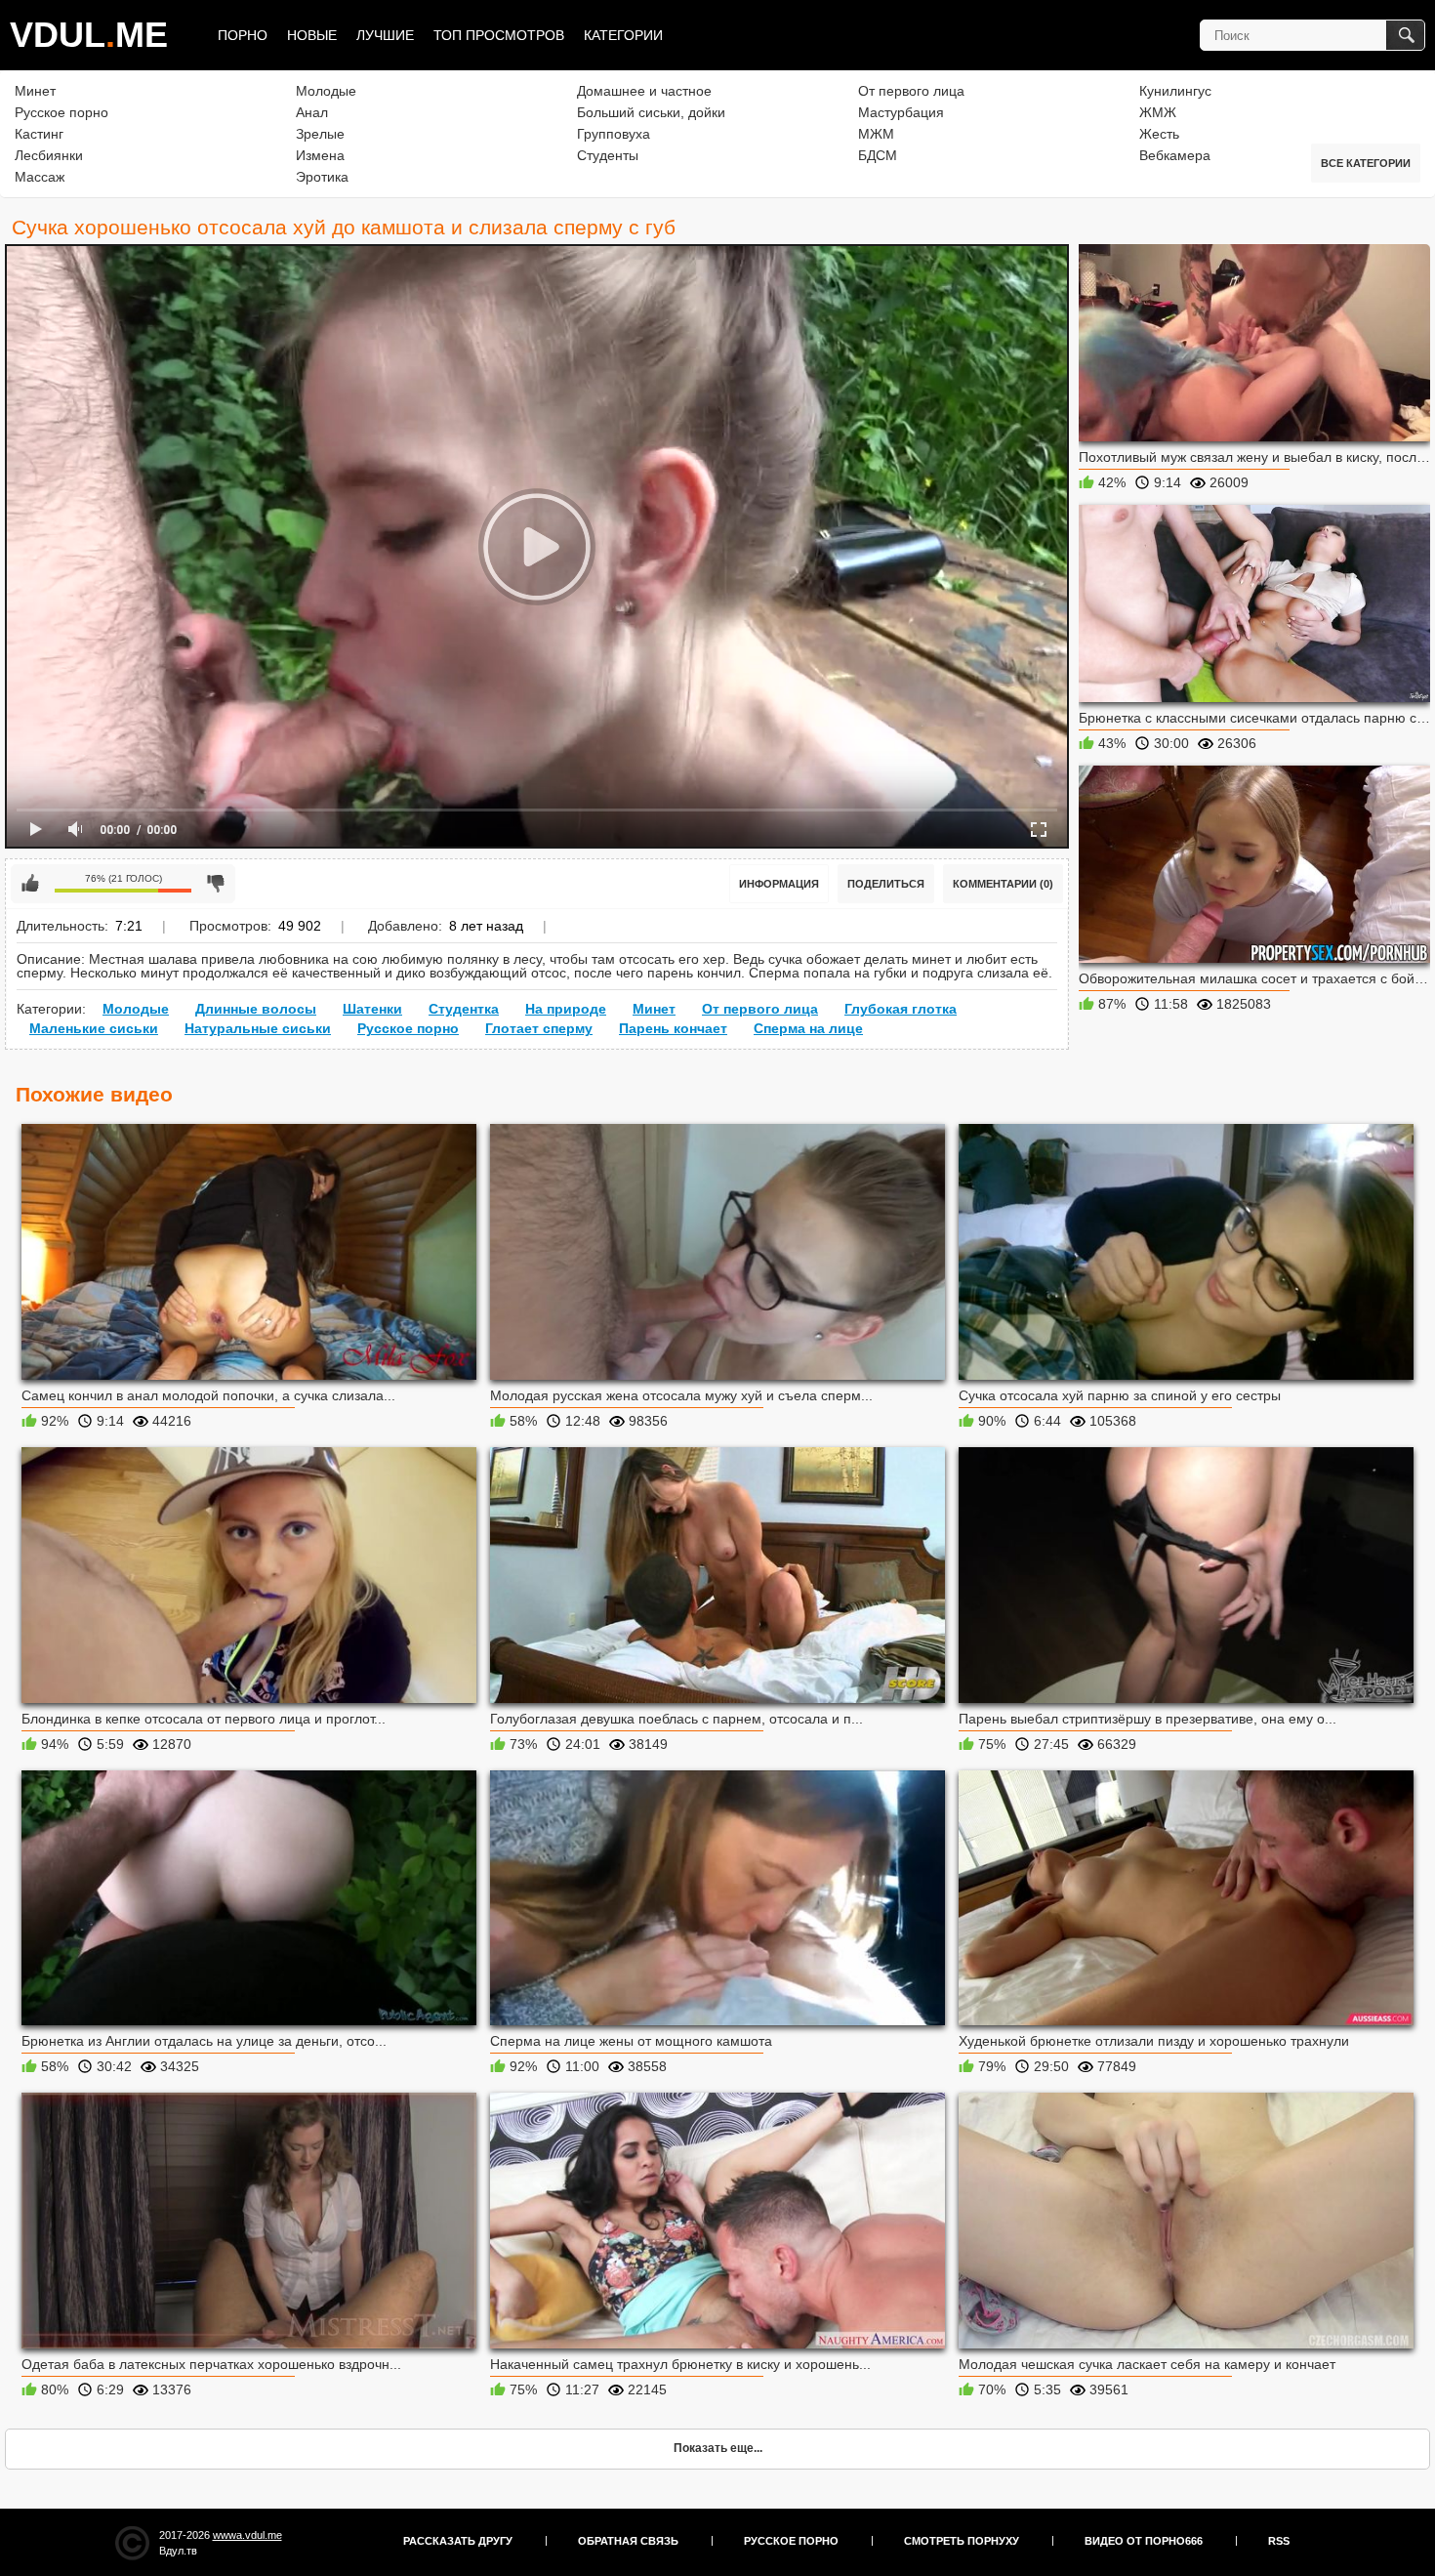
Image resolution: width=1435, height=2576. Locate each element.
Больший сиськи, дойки (651, 112)
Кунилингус (1175, 91)
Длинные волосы (256, 1009)
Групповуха (614, 134)
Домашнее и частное (644, 91)
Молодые (326, 91)
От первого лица (911, 91)
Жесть (1159, 134)
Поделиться (886, 884)
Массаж (40, 177)
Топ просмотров (499, 35)
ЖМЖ (1158, 112)
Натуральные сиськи (258, 1028)
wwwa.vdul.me (247, 2535)
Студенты (608, 155)
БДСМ (878, 155)
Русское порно (61, 112)
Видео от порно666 (1144, 2541)
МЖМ (876, 134)
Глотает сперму (539, 1028)
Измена (320, 155)
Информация (779, 884)
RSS (1279, 2541)
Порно (243, 35)
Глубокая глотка (901, 1009)
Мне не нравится (216, 884)
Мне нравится (30, 884)
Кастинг (39, 134)
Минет (35, 91)
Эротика (322, 177)
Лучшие (385, 35)
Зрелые (320, 134)
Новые (312, 35)
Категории (623, 35)
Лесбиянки (49, 155)
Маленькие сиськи (94, 1028)
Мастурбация (901, 112)
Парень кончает (673, 1028)
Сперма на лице (808, 1028)
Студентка (464, 1009)
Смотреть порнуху (962, 2541)
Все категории (1366, 163)
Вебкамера (1175, 155)
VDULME (89, 35)
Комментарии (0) (1003, 884)
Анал (312, 112)
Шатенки (372, 1009)
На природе (566, 1009)
